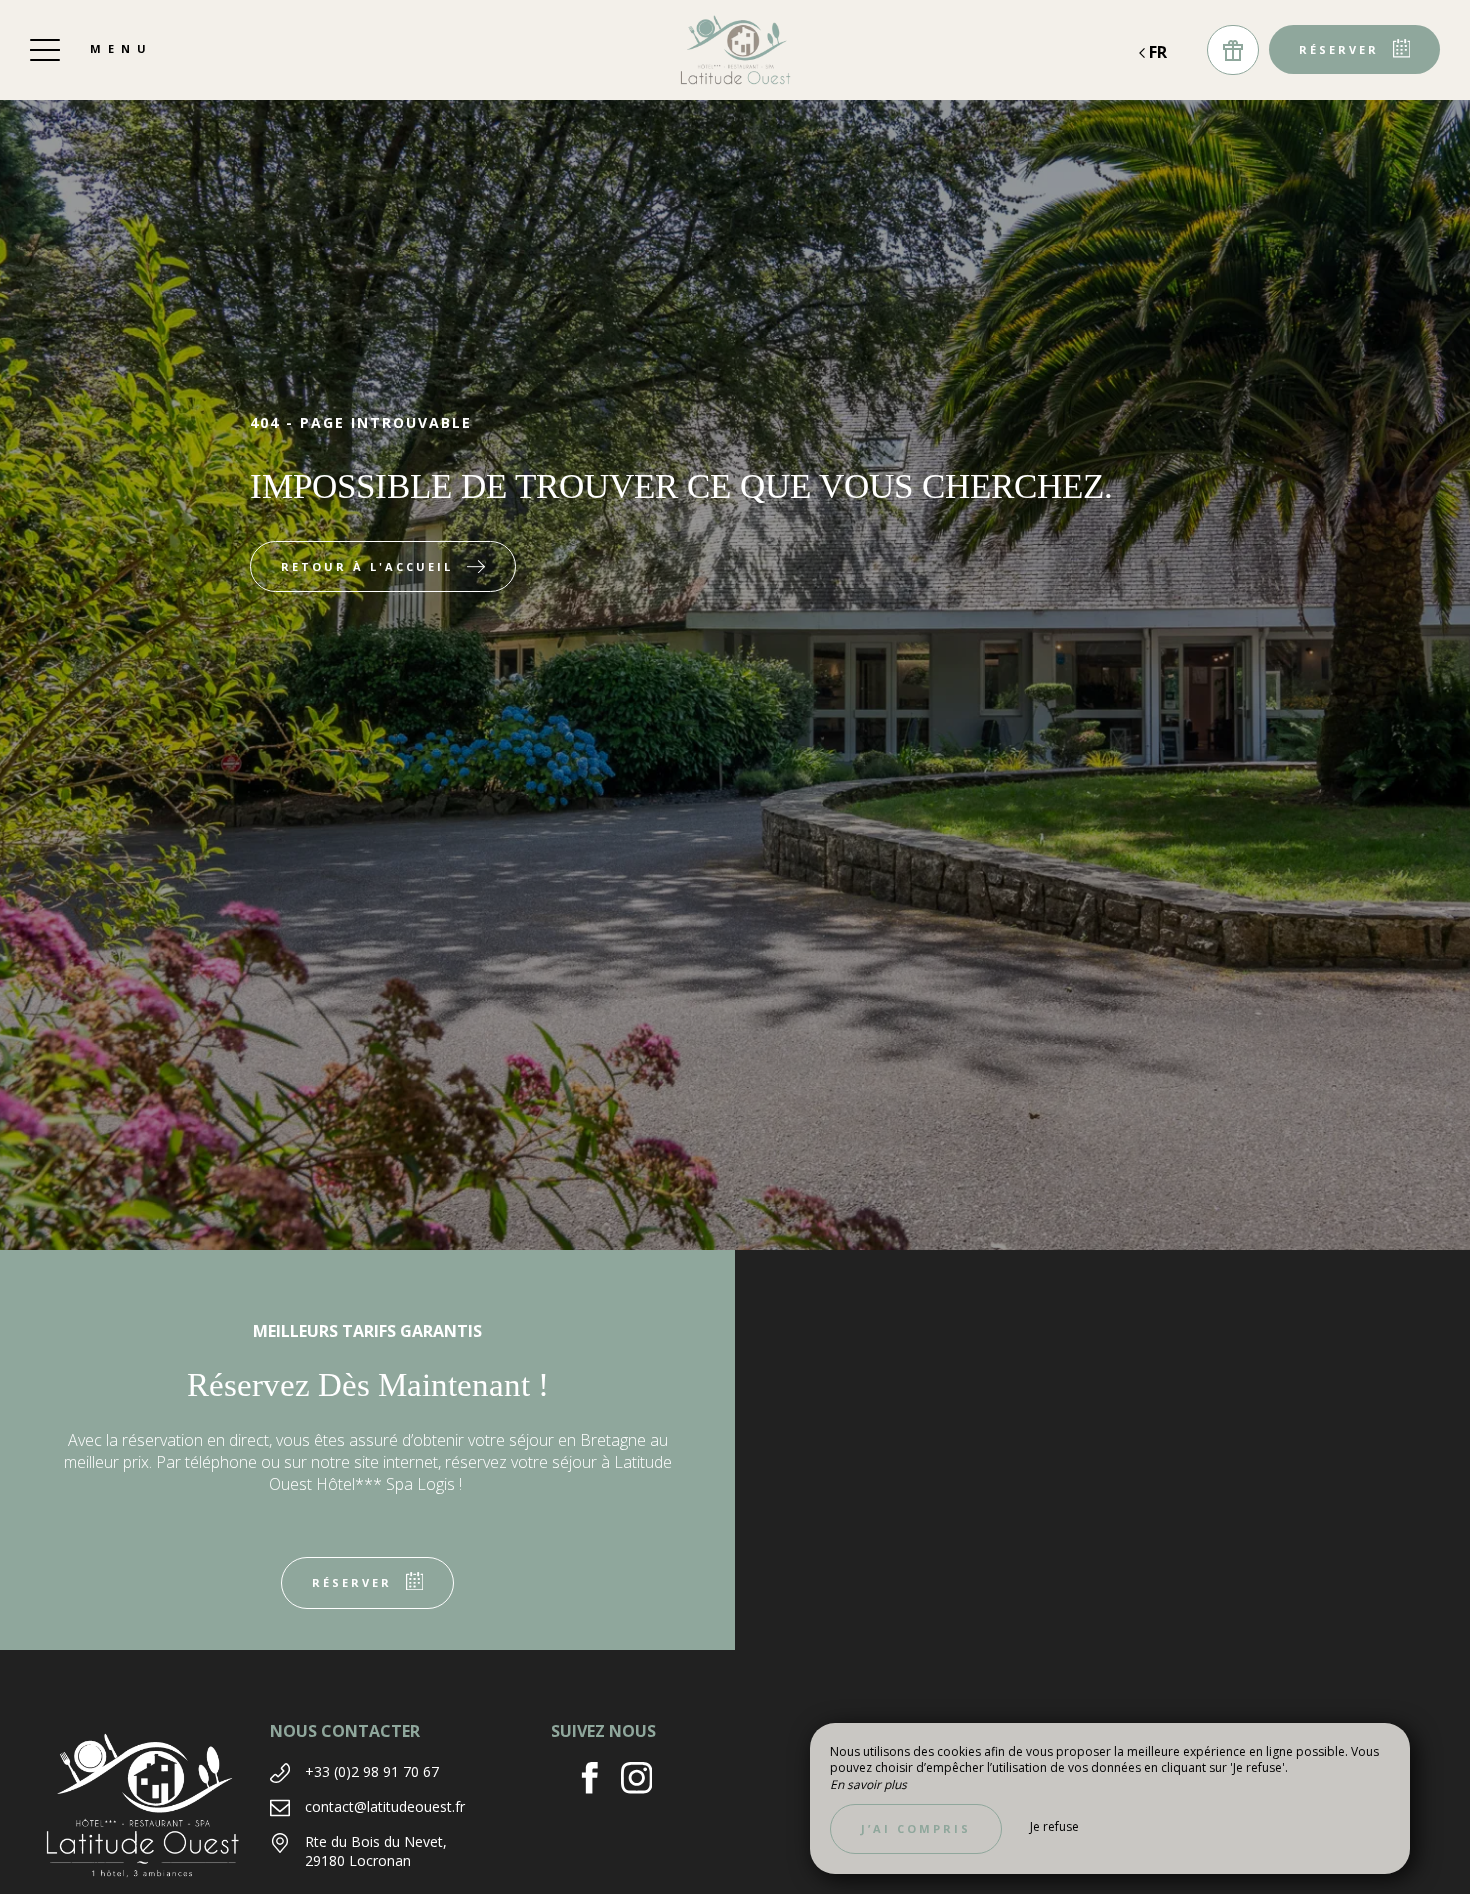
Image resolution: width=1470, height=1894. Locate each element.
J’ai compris (916, 1828)
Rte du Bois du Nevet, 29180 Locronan (376, 1851)
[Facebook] (597, 1780)
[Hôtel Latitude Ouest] (735, 50)
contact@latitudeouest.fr (385, 1806)
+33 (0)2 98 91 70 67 (372, 1771)
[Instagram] (644, 1780)
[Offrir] (1233, 50)
